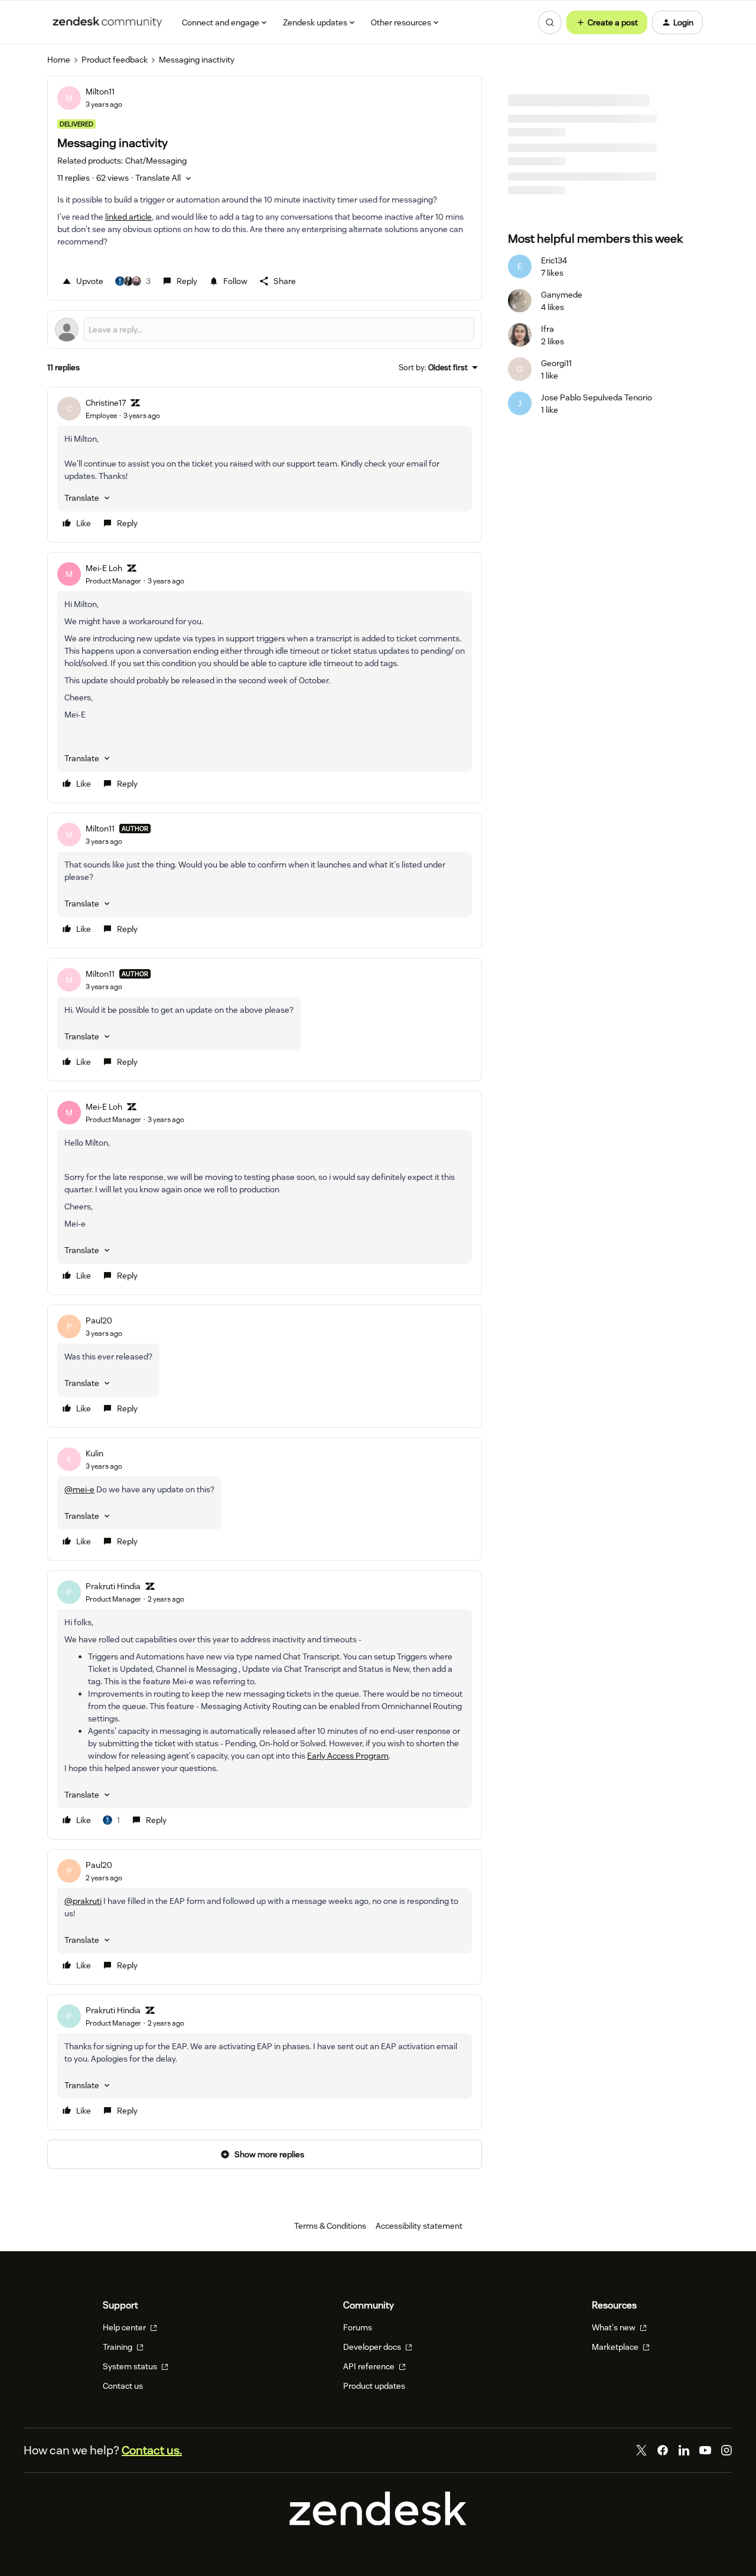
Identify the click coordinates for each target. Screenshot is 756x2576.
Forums (358, 2327)
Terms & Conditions (330, 2226)
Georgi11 (556, 363)
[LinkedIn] (684, 2450)
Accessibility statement (419, 2226)
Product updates (374, 2386)
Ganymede (562, 295)
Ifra (548, 329)
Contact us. (152, 2450)
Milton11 (100, 92)
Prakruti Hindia (113, 1586)
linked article (128, 217)
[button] (607, 22)
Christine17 (106, 403)
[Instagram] (726, 2450)
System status (131, 2366)
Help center (125, 2327)
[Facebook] (663, 2450)
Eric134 (554, 260)
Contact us (123, 2386)
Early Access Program (348, 1756)
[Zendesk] (378, 2522)
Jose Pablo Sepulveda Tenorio (597, 397)
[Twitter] (641, 2450)
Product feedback (115, 60)
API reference (370, 2366)
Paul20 (99, 1320)
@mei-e (79, 1489)
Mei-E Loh (104, 568)
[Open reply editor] (265, 330)
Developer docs (373, 2347)
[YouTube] (705, 2450)
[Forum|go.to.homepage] (107, 22)
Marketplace (616, 2347)
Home (59, 60)
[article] (265, 465)
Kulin (94, 1453)
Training (118, 2347)
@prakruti (83, 1901)
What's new (615, 2327)
